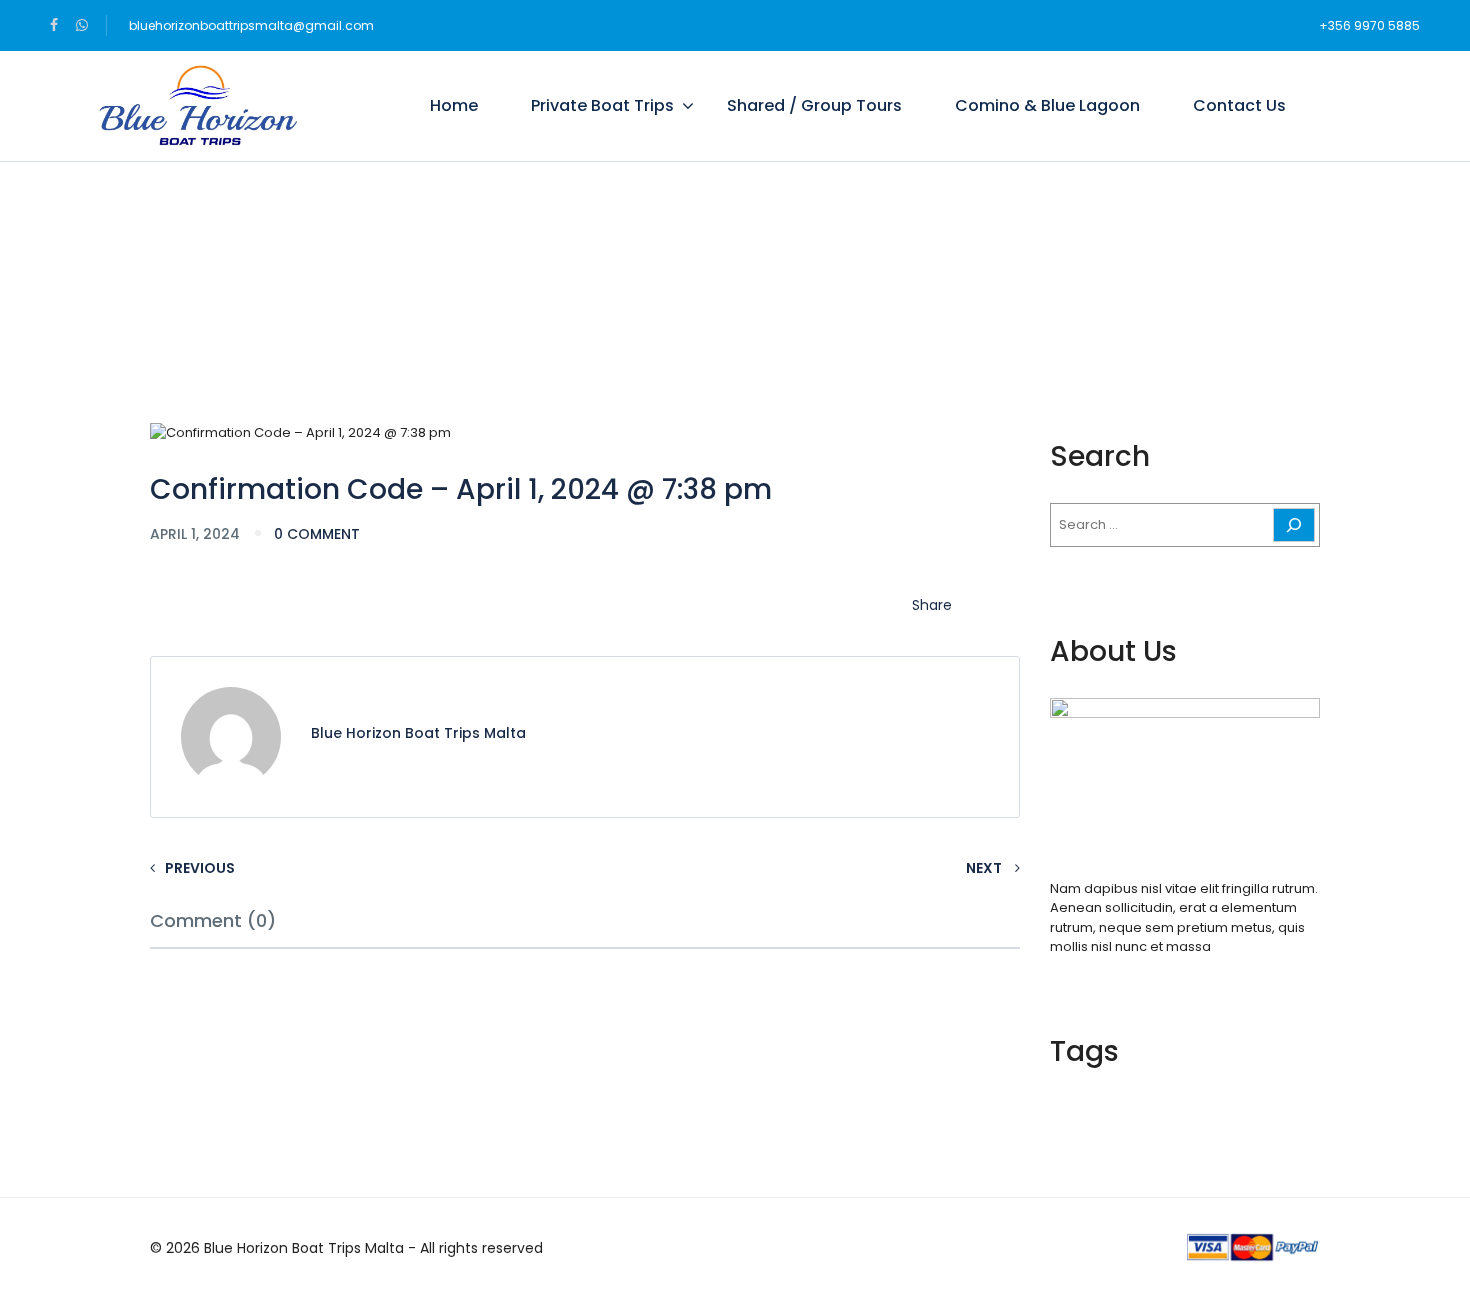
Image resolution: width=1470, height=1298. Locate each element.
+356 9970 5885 (1369, 25)
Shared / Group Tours (814, 105)
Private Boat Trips (602, 105)
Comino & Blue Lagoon (1047, 105)
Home (454, 105)
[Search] (1294, 525)
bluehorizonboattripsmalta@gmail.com (251, 25)
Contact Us (1239, 105)
